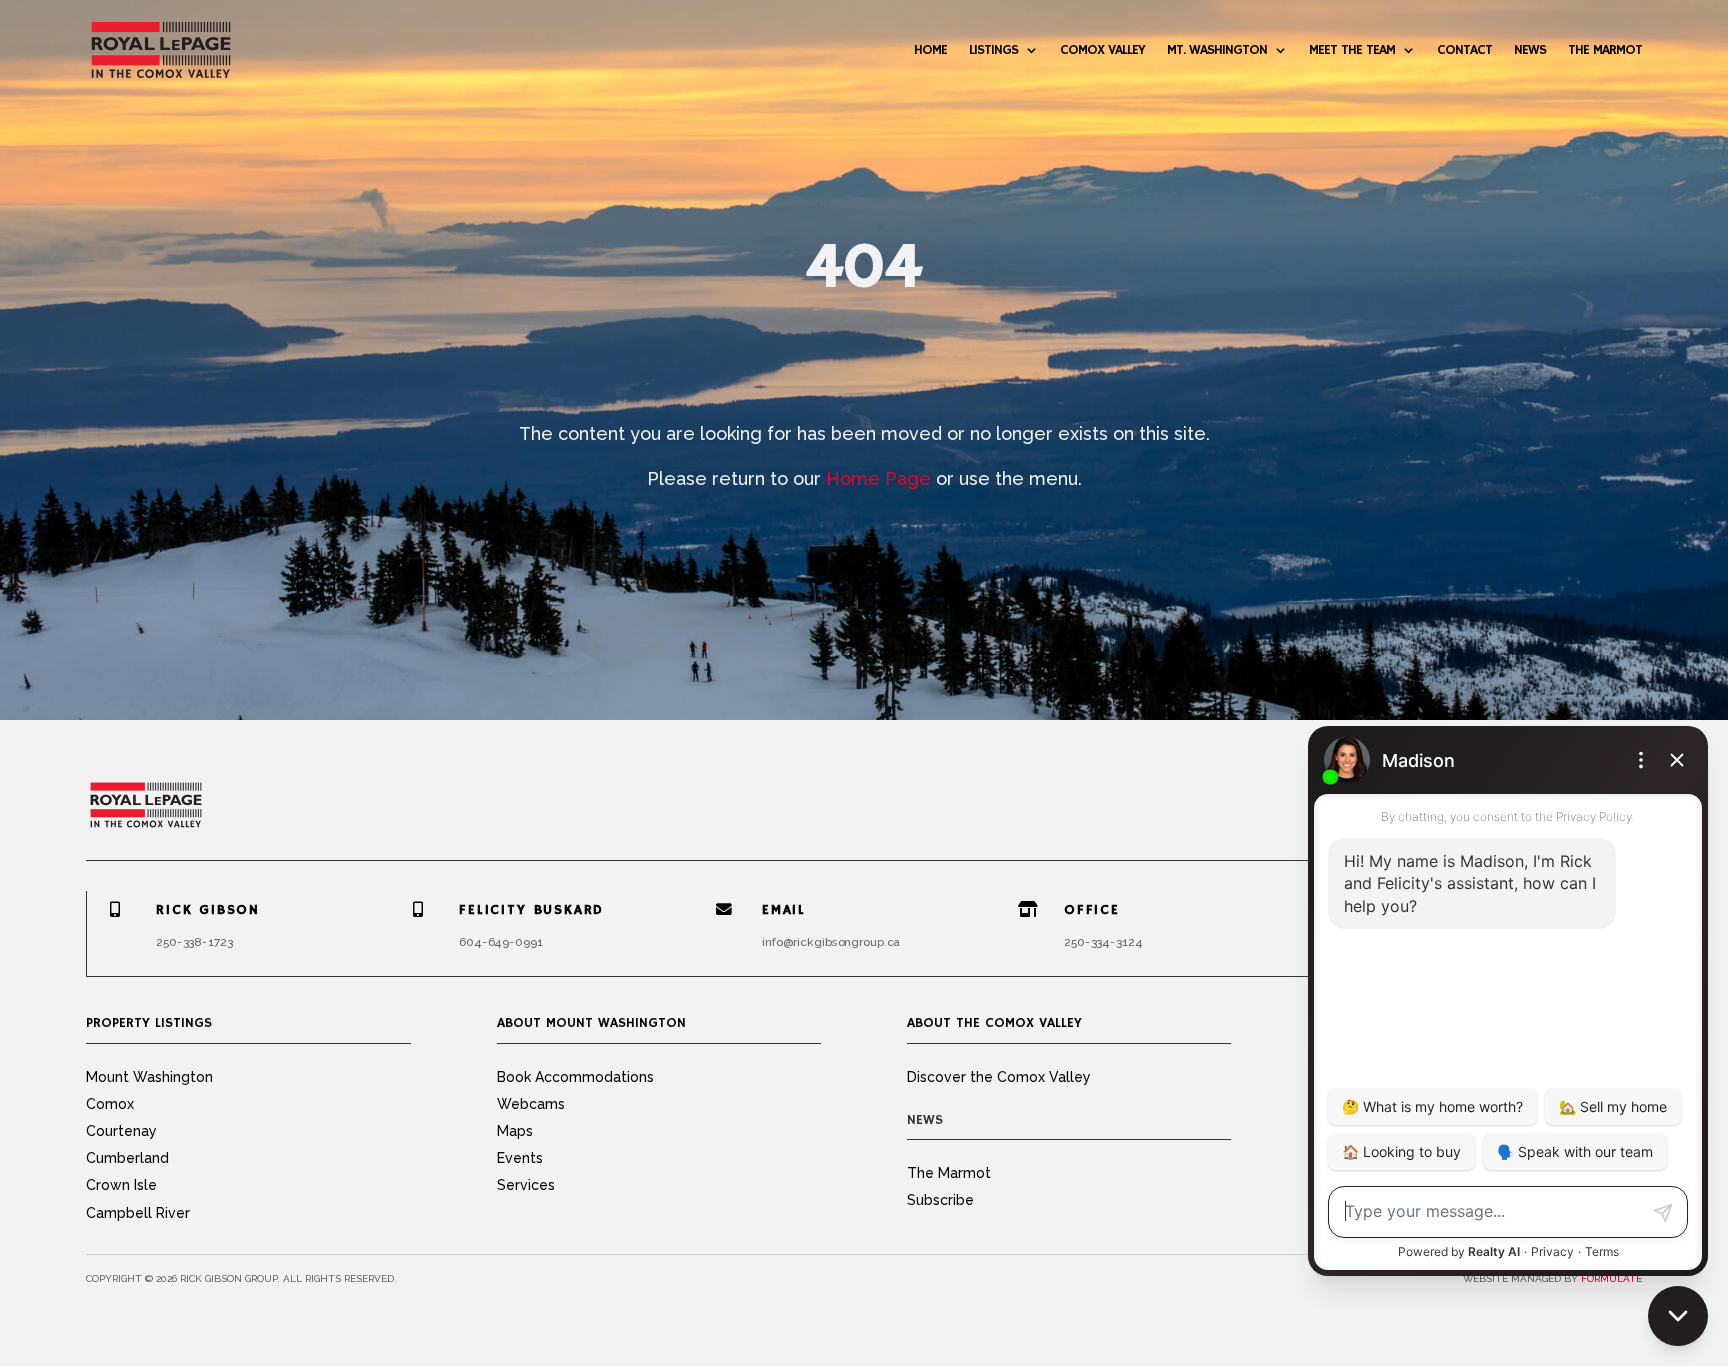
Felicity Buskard (531, 910)
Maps (515, 1131)
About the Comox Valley (994, 1023)
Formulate (1611, 1278)
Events (520, 1158)
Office (1092, 910)
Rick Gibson (208, 910)
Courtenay (121, 1131)
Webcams (531, 1104)
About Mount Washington (591, 1023)
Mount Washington (149, 1077)
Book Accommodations (575, 1077)
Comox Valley (1102, 50)
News (1530, 50)
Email (784, 910)
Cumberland (127, 1158)
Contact (1464, 50)
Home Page (878, 478)
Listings (993, 50)
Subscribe (940, 1200)
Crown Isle (121, 1185)
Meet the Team (1352, 50)
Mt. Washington (1217, 50)
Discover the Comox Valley (999, 1077)
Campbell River (138, 1213)
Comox (110, 1104)
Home (930, 50)
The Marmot (1605, 50)
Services (526, 1185)
